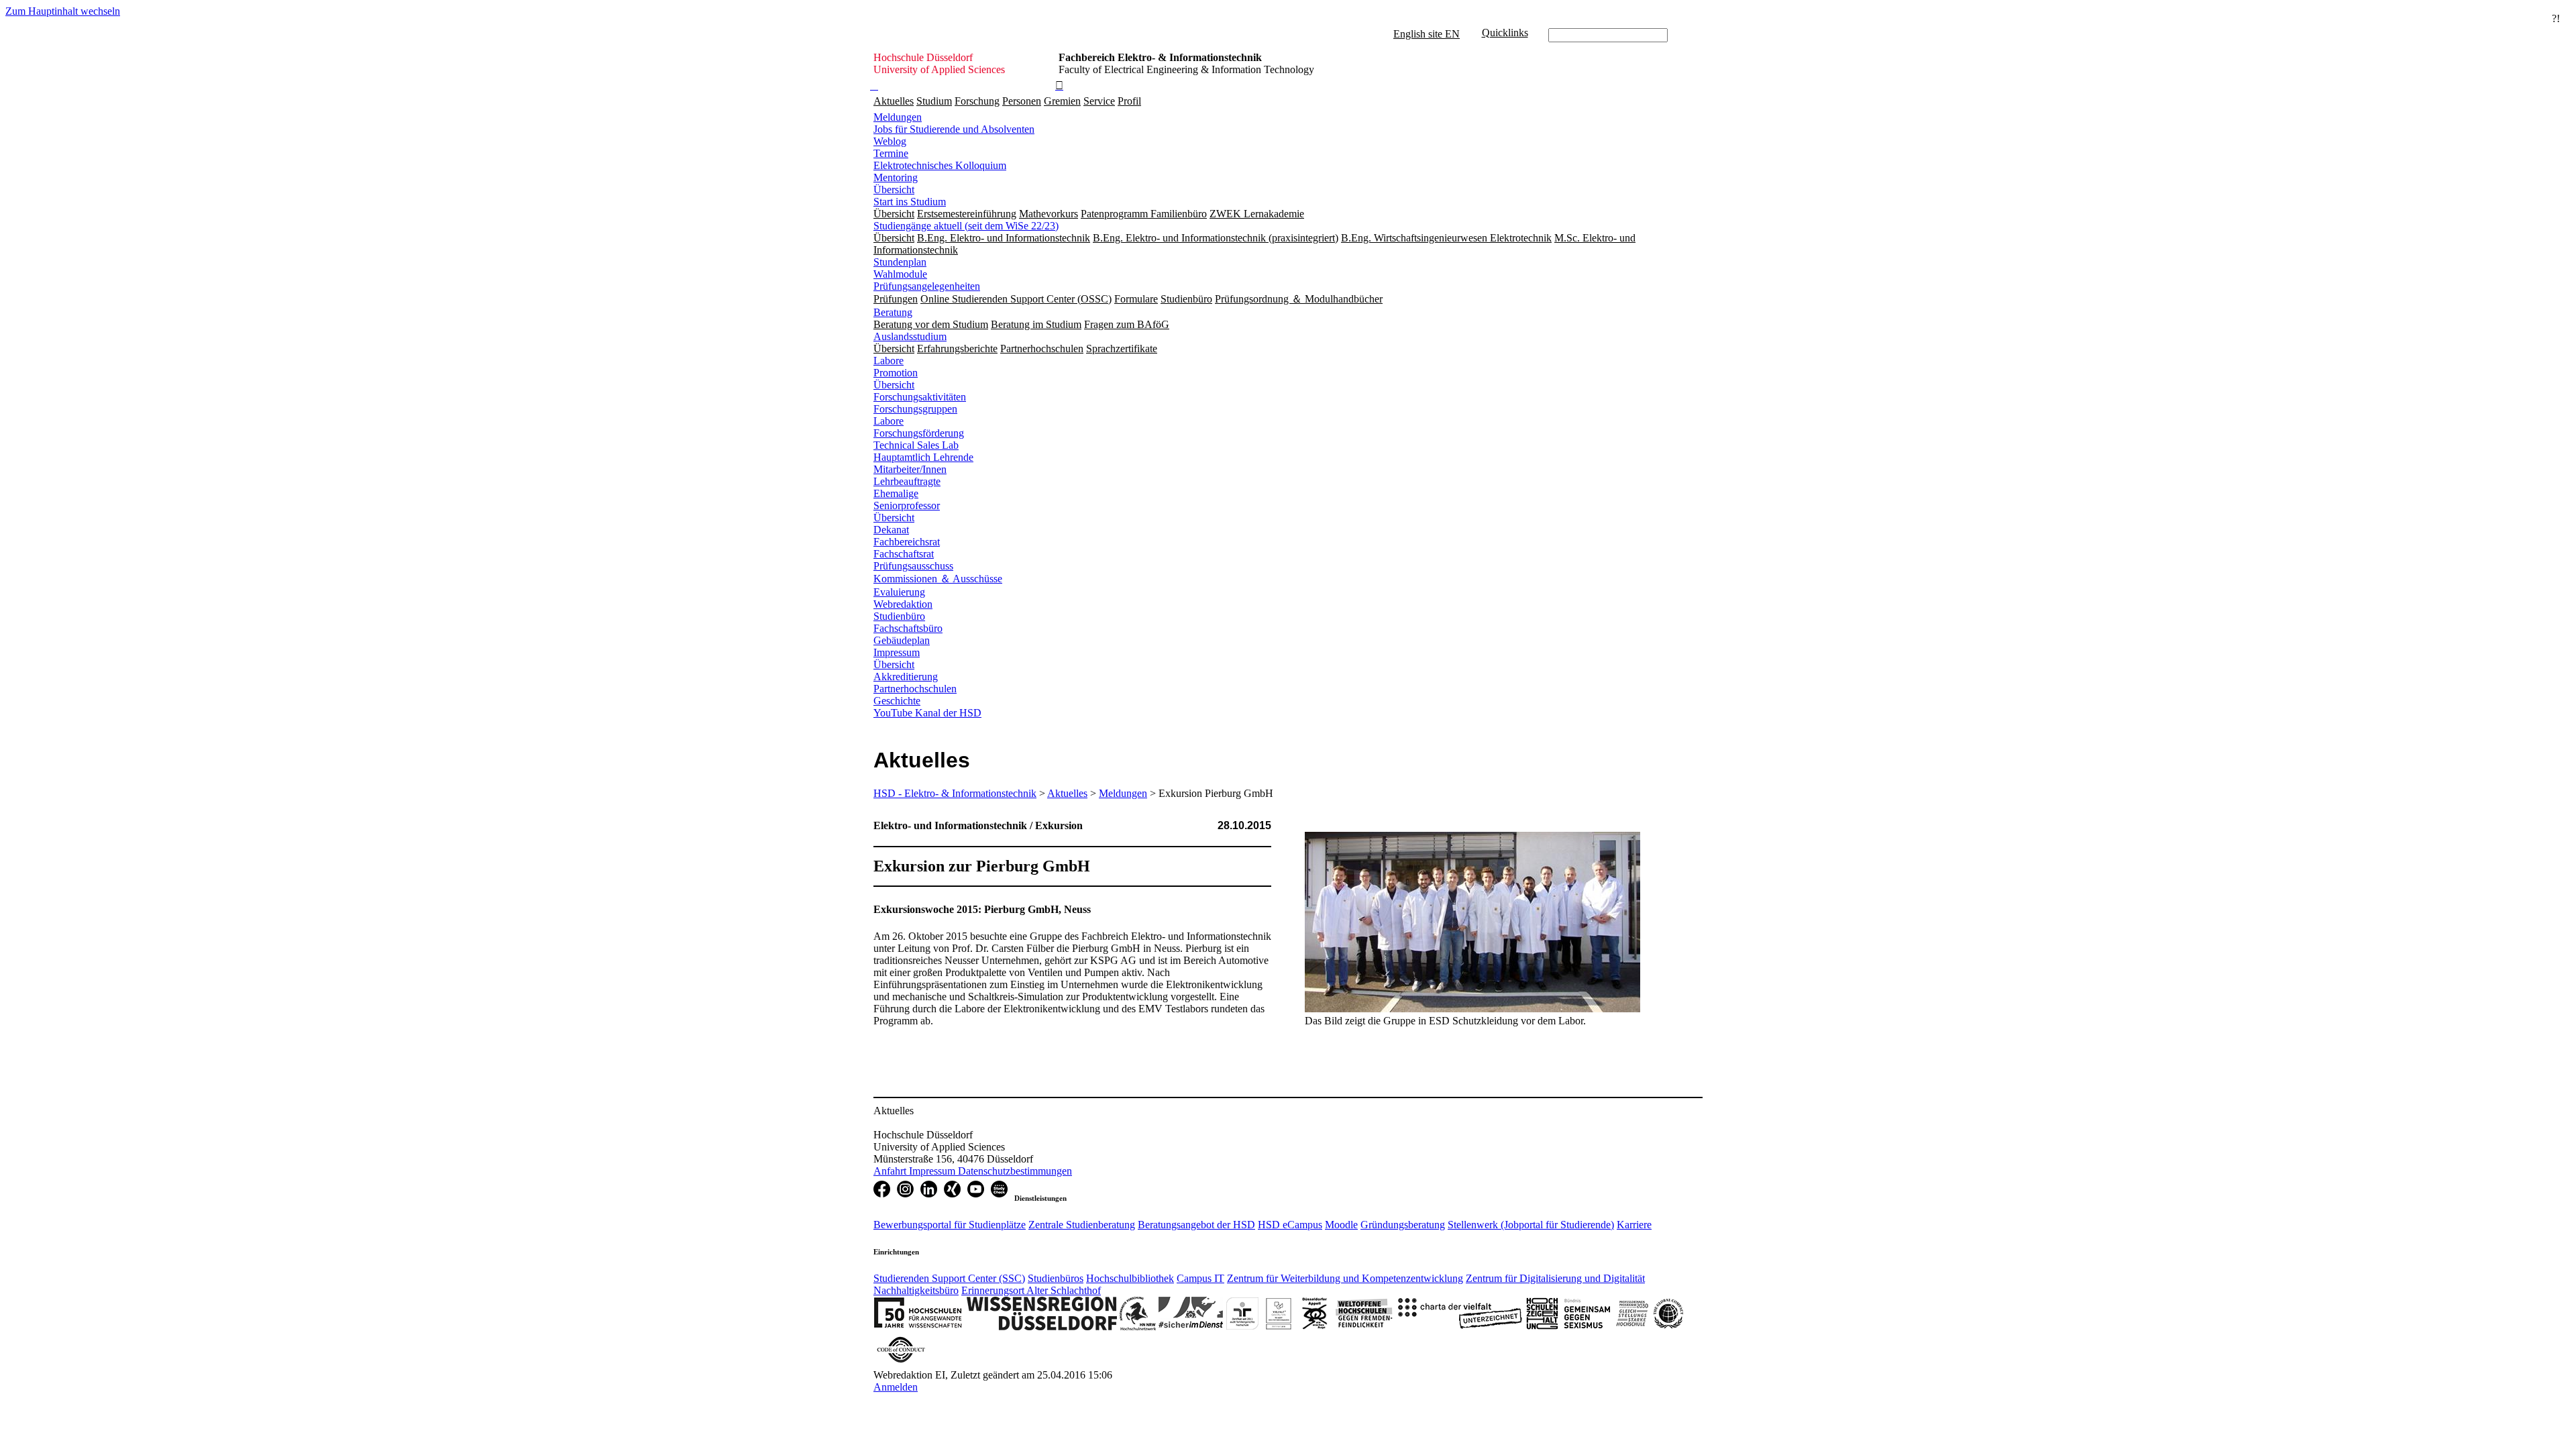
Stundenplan (900, 262)
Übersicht (894, 190)
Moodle (1341, 1225)
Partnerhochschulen (915, 689)
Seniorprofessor (907, 505)
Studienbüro (899, 616)
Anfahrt (891, 1171)
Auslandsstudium (910, 336)
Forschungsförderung (919, 433)
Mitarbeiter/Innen (910, 469)
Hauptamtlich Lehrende (923, 457)
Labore (889, 361)
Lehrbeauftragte (907, 481)
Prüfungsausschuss (913, 566)
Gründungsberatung (1403, 1225)
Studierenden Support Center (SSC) (949, 1278)
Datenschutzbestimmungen (1015, 1171)
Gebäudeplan (902, 640)
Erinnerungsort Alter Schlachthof (1031, 1290)
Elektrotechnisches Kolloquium (940, 165)
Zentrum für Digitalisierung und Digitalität (1555, 1278)
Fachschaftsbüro (908, 628)
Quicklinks (1505, 33)
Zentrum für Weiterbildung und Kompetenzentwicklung (1345, 1278)
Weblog (890, 141)
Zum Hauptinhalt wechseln (63, 11)
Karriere (1634, 1225)
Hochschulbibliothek (1130, 1278)
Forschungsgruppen (915, 409)
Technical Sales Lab (916, 445)
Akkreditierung (906, 677)
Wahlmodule (900, 274)
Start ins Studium (910, 202)
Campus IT (1200, 1278)
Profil (1129, 101)
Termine (891, 153)
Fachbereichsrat (907, 542)
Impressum (897, 652)
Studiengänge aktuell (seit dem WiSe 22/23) (966, 226)
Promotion (896, 373)
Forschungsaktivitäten (920, 397)
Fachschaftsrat (904, 554)
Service (1099, 101)
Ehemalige (896, 493)
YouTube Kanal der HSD (927, 713)
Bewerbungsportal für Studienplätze (950, 1225)
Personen (1022, 101)
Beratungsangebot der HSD (1196, 1225)
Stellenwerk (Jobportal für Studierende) (1531, 1225)
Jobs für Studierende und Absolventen (954, 129)
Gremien (1062, 101)
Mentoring (896, 177)
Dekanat (891, 530)
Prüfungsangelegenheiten (927, 286)
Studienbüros (1056, 1278)
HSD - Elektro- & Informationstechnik (955, 793)
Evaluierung (899, 592)
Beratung (893, 312)
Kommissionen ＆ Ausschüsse (938, 579)
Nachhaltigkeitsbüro (916, 1290)
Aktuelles (894, 101)
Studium (934, 101)
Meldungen (898, 117)
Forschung (977, 101)
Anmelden (896, 1387)
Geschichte (897, 701)
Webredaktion (903, 604)
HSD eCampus (1290, 1225)
